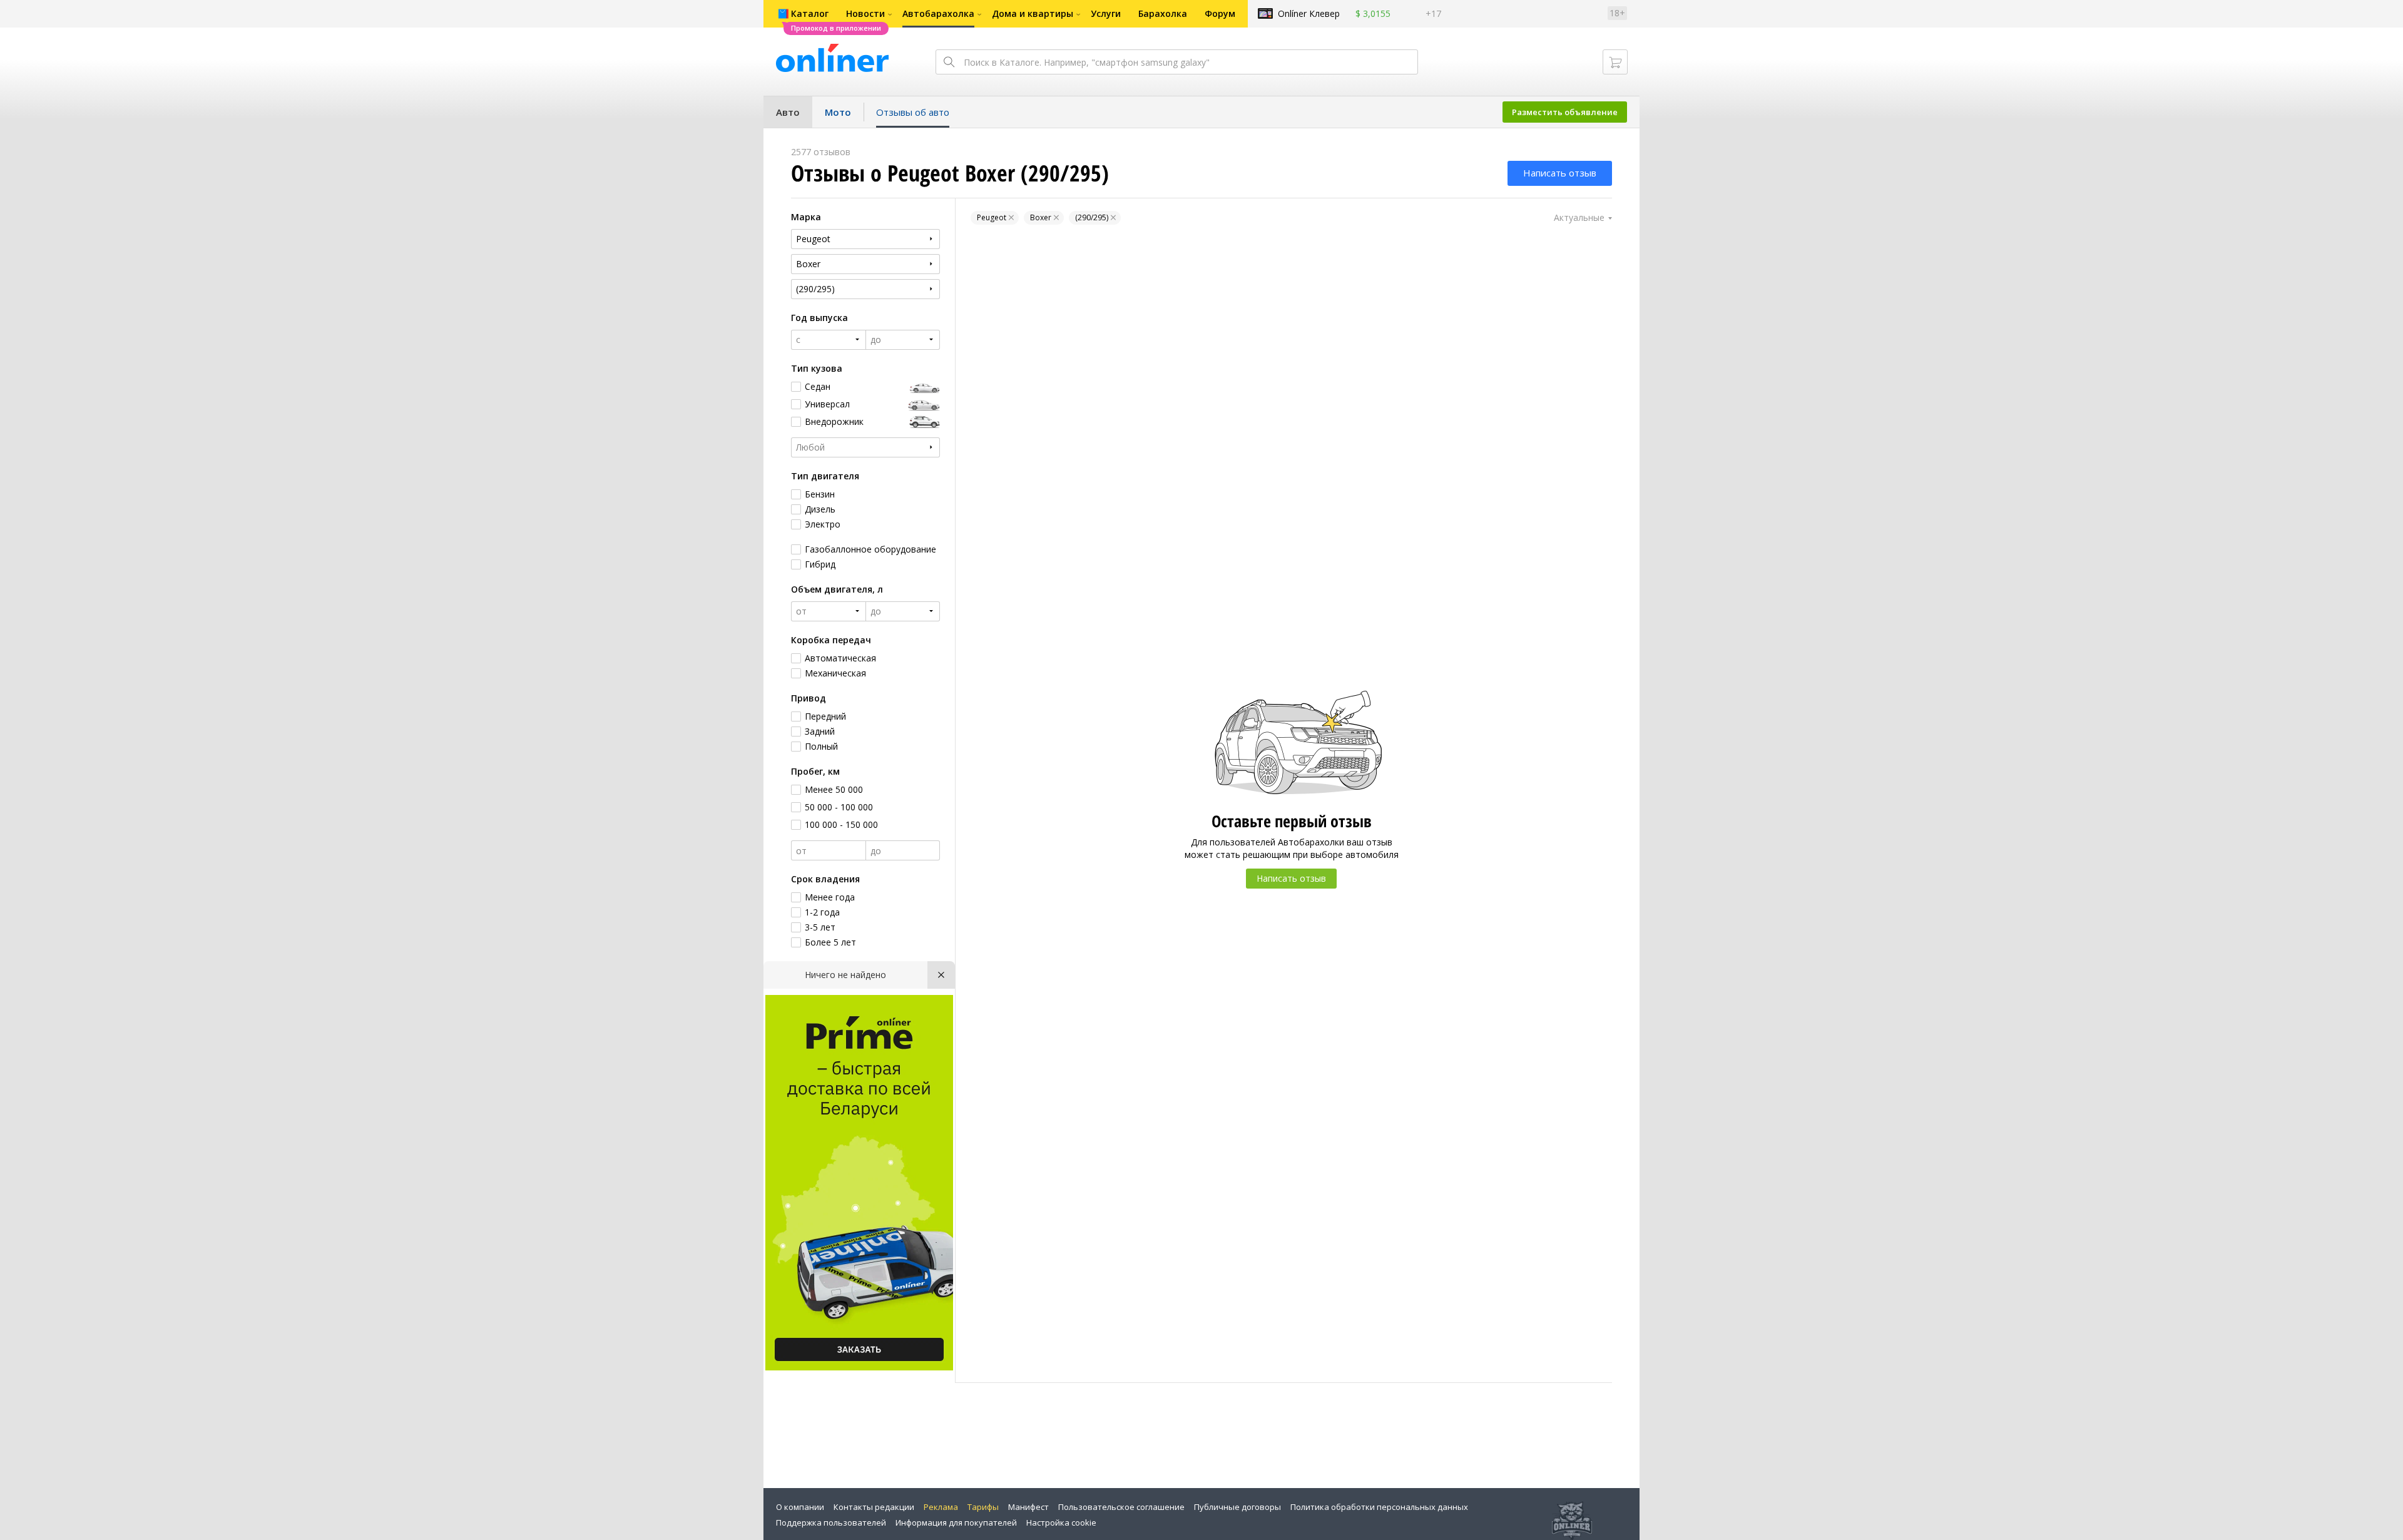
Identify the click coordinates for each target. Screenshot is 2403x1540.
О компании (800, 1507)
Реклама (941, 1507)
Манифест (1028, 1507)
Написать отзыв (1560, 173)
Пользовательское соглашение (1121, 1507)
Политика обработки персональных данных (1379, 1507)
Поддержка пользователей (831, 1522)
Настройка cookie (1061, 1522)
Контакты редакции (874, 1507)
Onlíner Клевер (1309, 13)
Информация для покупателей (956, 1522)
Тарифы (983, 1507)
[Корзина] (1615, 62)
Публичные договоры (1237, 1507)
